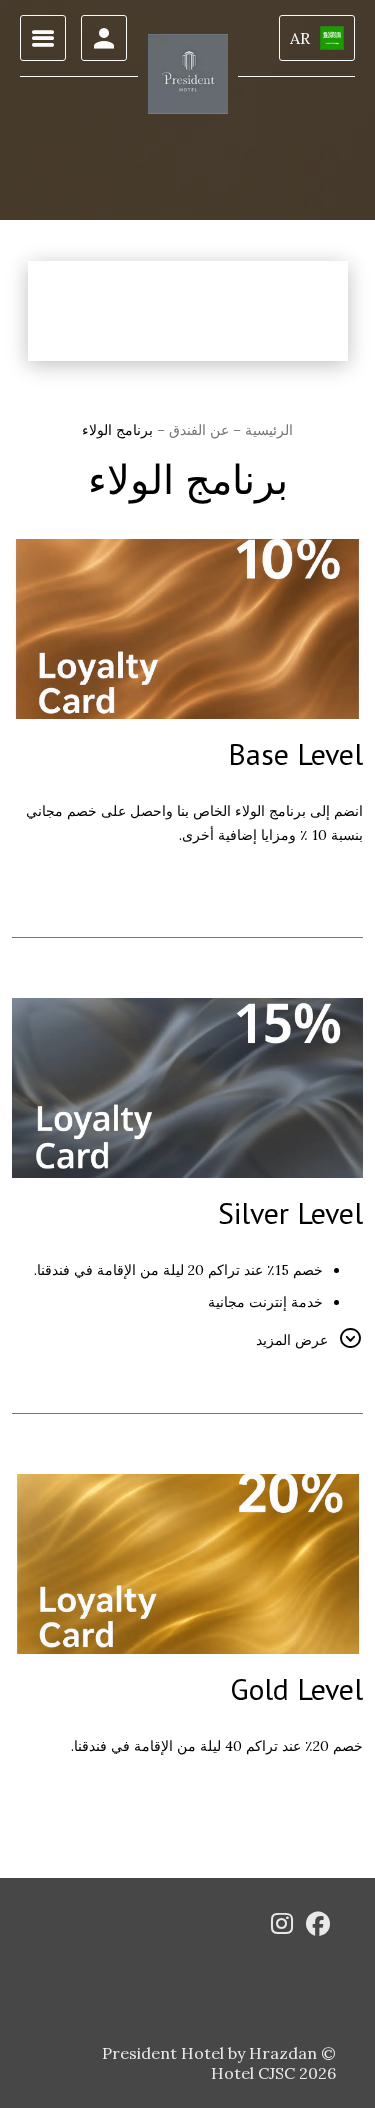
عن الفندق (197, 430)
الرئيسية (267, 430)
